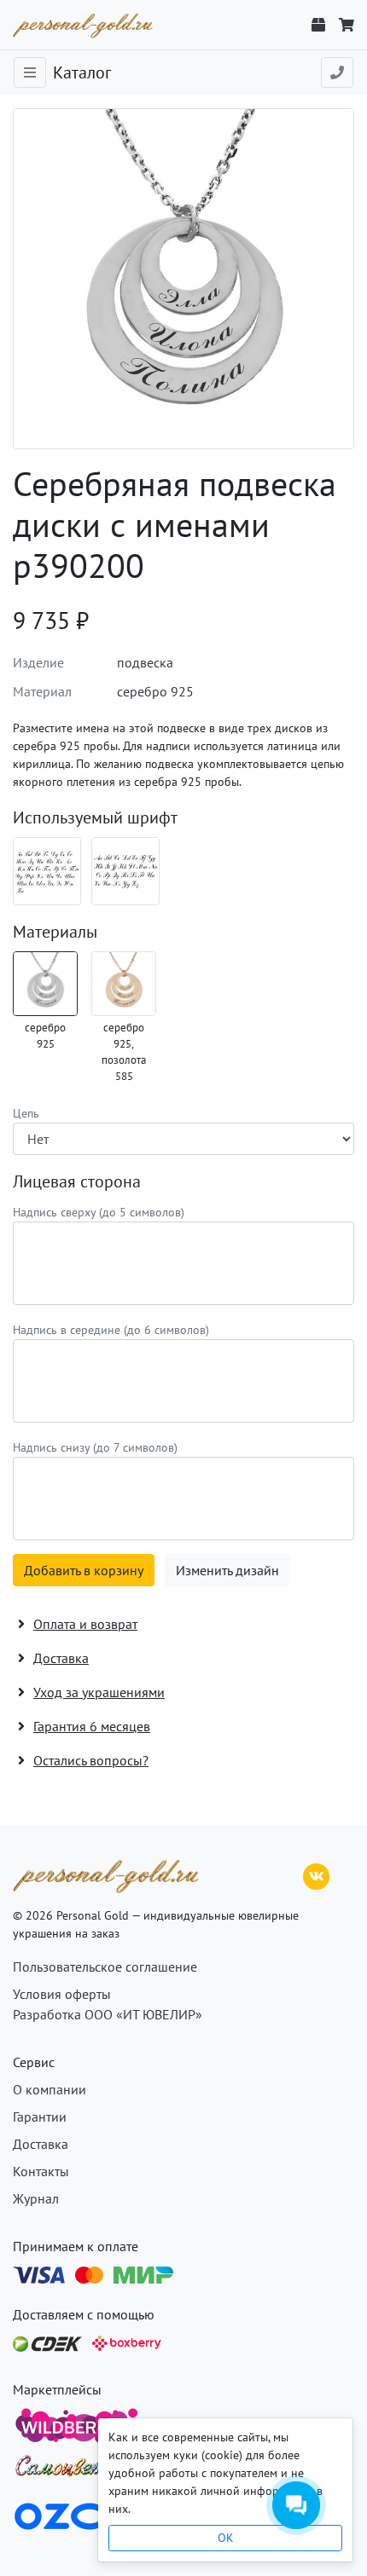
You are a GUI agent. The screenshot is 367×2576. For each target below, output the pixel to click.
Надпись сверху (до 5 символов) (99, 1212)
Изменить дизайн (227, 1570)
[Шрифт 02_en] (125, 871)
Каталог (82, 72)
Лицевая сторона (77, 1181)
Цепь (26, 1113)
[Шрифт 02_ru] (47, 871)
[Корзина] (347, 25)
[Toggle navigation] (30, 72)
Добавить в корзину (84, 1570)
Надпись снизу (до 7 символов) (95, 1447)
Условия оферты (62, 1994)
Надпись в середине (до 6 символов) (111, 1330)
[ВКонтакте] (317, 1874)
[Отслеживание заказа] (318, 25)
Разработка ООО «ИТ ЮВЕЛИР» (108, 2014)
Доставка (41, 2144)
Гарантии (40, 2117)
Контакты (41, 2171)
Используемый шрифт (95, 817)
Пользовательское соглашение (105, 1967)
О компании (50, 2089)
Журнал (36, 2198)
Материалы (55, 932)
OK (226, 2538)
